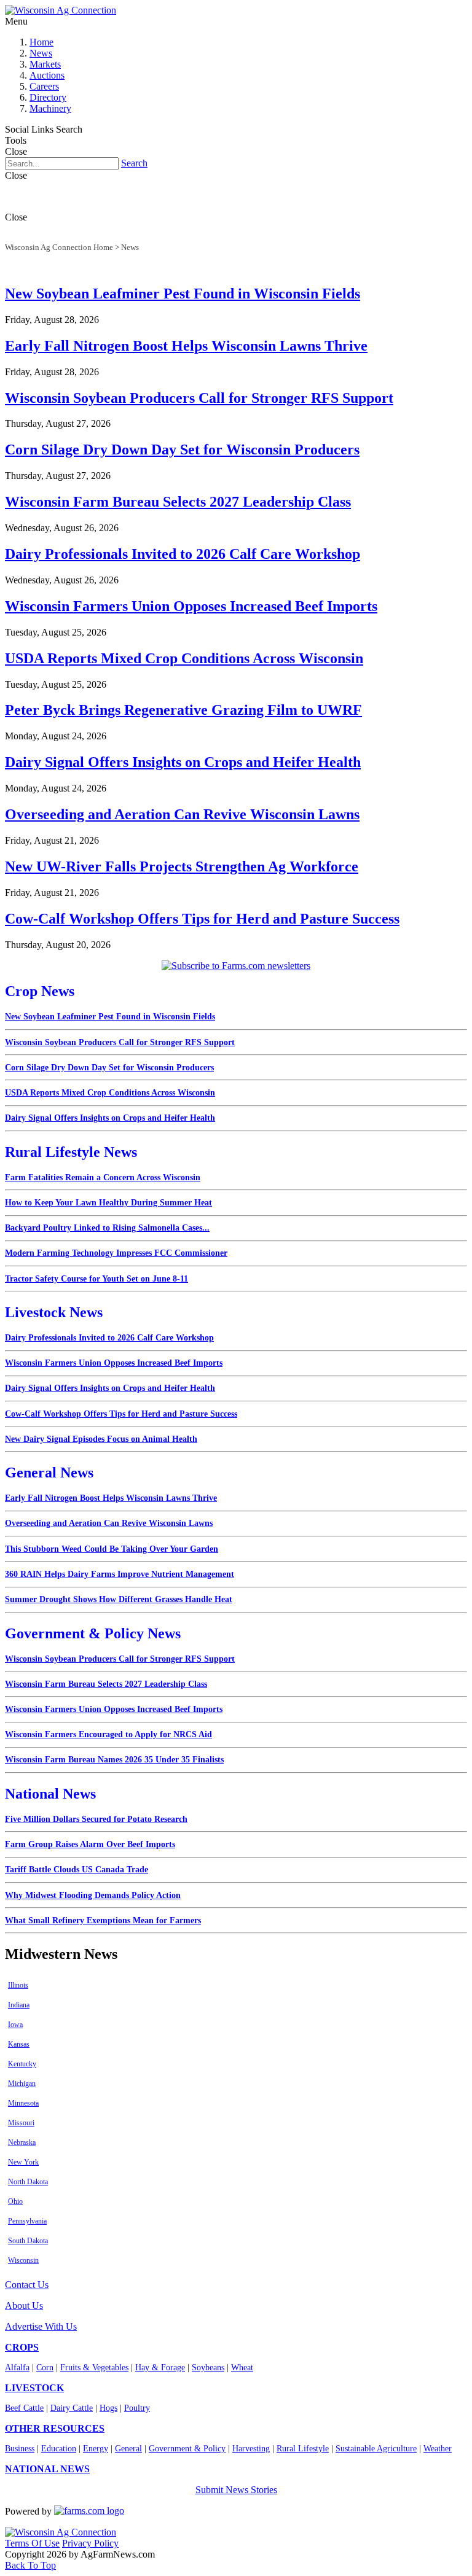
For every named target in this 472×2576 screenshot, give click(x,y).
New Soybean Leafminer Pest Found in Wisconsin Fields (183, 294)
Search (134, 163)
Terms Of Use (32, 2543)
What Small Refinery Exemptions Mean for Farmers (103, 1920)
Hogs (108, 2408)
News (41, 53)
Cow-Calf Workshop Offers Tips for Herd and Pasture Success (202, 919)
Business (20, 2449)
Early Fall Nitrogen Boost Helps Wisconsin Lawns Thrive (186, 346)
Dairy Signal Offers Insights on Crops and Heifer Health (183, 762)
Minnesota (23, 2103)
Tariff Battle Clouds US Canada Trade (77, 1870)
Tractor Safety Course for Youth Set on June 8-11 (96, 1279)
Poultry (137, 2408)
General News (49, 1473)
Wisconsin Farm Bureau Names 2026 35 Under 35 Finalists (114, 1760)
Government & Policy (187, 2449)
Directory (48, 97)
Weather (438, 2449)
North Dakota (28, 2182)
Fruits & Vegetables (94, 2368)
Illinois (18, 1985)
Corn (45, 2368)
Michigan (22, 2084)
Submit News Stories (236, 2490)
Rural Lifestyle (303, 2449)
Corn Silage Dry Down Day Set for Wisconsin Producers (182, 449)
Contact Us (27, 2285)
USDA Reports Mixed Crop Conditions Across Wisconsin (184, 658)
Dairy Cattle (72, 2408)
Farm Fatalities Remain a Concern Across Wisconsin (103, 1177)
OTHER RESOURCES (55, 2428)
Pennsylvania (27, 2221)
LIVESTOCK (34, 2388)
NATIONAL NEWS (47, 2469)
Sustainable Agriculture (376, 2449)
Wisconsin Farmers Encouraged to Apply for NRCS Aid (108, 1734)
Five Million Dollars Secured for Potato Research (96, 1819)
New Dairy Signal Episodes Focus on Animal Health (101, 1439)
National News (50, 1794)
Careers (44, 86)
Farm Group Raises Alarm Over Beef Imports (90, 1844)
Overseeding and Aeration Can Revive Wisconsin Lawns (182, 814)
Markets (45, 64)
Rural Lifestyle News (71, 1152)
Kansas (19, 2044)
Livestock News (54, 1312)
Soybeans (208, 2368)
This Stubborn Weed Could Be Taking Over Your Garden (112, 1549)
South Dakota (28, 2241)
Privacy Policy (90, 2543)
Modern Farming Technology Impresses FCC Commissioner (116, 1253)
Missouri (21, 2123)
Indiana (19, 2005)
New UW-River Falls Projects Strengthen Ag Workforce (182, 866)
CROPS (22, 2347)
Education (59, 2449)
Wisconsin (23, 2260)
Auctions (47, 75)
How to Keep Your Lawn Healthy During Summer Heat (108, 1203)
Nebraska (22, 2142)
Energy (96, 2449)
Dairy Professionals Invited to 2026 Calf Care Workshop (183, 554)
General (128, 2449)
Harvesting (251, 2449)
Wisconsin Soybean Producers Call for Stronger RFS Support (199, 398)
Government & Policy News (93, 1633)
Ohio (15, 2201)
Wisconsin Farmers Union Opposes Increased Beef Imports (191, 606)
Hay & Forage (160, 2368)
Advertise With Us (41, 2326)
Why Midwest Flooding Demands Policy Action (93, 1895)
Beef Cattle (24, 2408)
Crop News (40, 991)
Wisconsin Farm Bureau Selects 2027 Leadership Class (178, 502)
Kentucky (22, 2064)
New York (23, 2162)
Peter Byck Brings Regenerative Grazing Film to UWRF (183, 710)
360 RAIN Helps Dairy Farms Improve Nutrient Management (120, 1574)
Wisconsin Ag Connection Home (59, 247)
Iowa (15, 2025)
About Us (24, 2306)
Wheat (242, 2368)
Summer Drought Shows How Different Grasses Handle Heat (119, 1599)
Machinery (50, 108)
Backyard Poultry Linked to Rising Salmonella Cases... (107, 1228)
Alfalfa (17, 2368)
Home (41, 42)
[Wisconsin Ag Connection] (61, 10)
